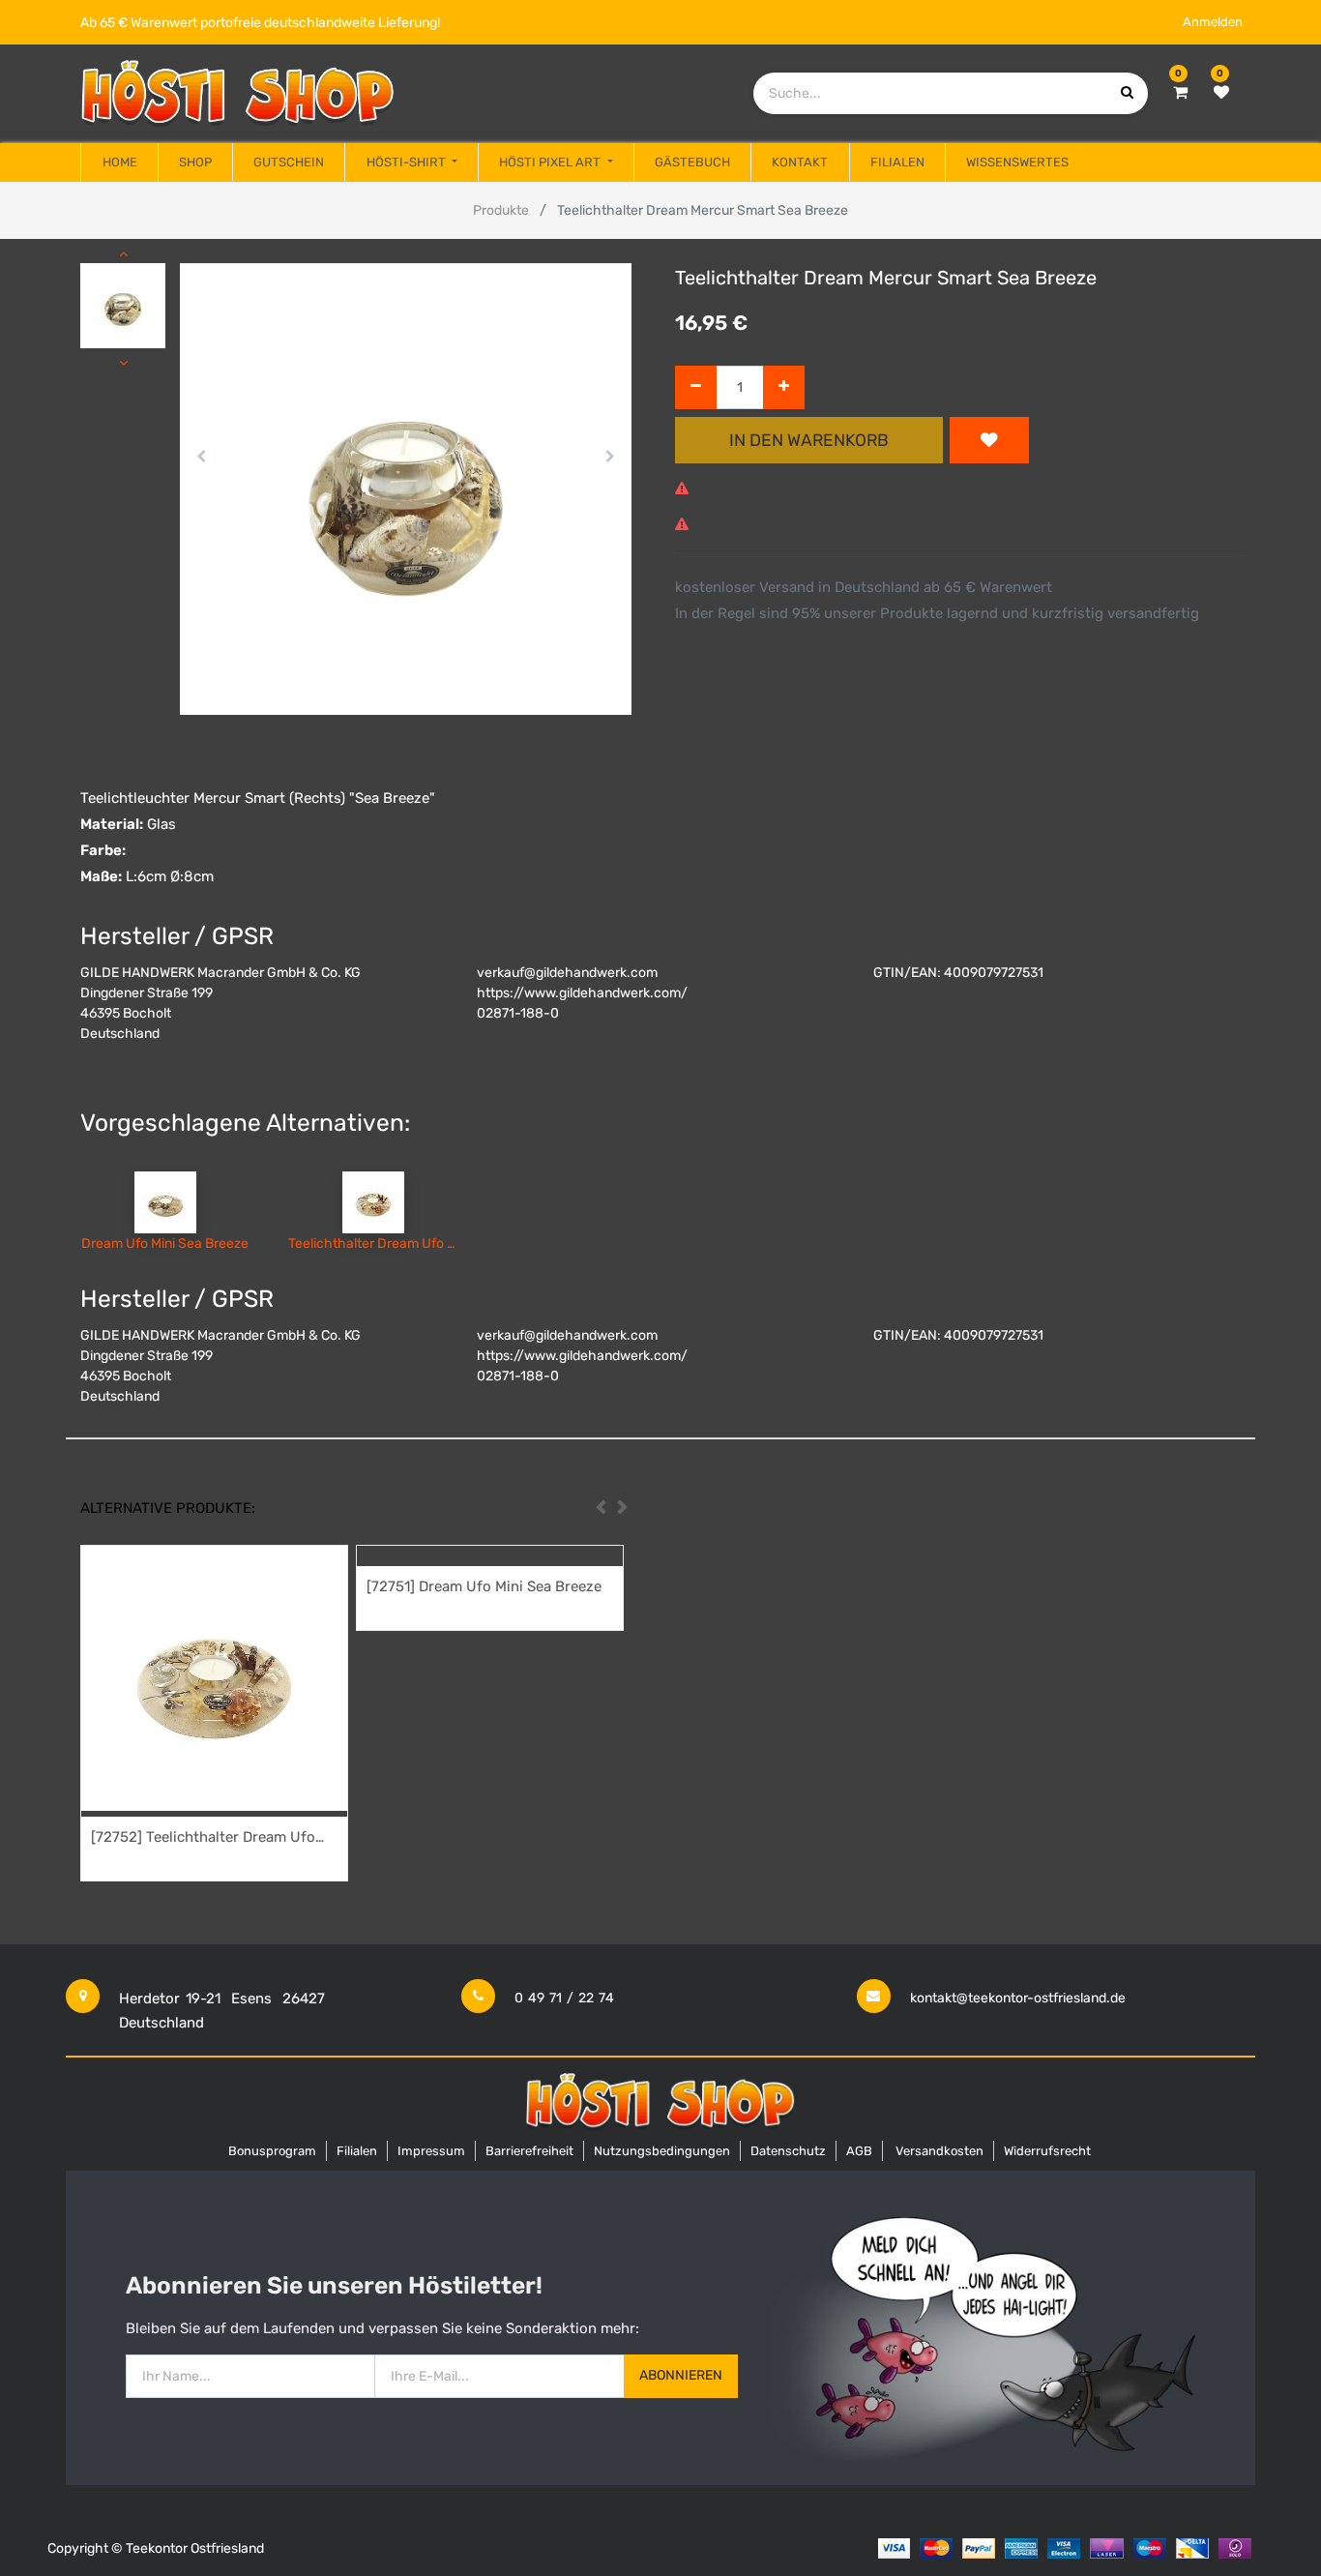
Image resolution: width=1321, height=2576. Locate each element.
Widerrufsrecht (1047, 2151)
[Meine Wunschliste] (1221, 93)
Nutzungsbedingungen (662, 2151)
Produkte (501, 210)
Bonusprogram (272, 2151)
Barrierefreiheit (529, 2151)
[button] (202, 457)
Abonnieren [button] (681, 2375)
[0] (1180, 93)
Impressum (431, 2151)
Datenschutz (788, 2151)
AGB (859, 2151)
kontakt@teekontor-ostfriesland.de (1018, 1998)
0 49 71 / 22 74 (564, 1998)
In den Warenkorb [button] (809, 440)
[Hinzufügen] (784, 387)
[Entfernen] (696, 387)
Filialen (357, 2151)
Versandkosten (939, 2151)
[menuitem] (119, 163)
